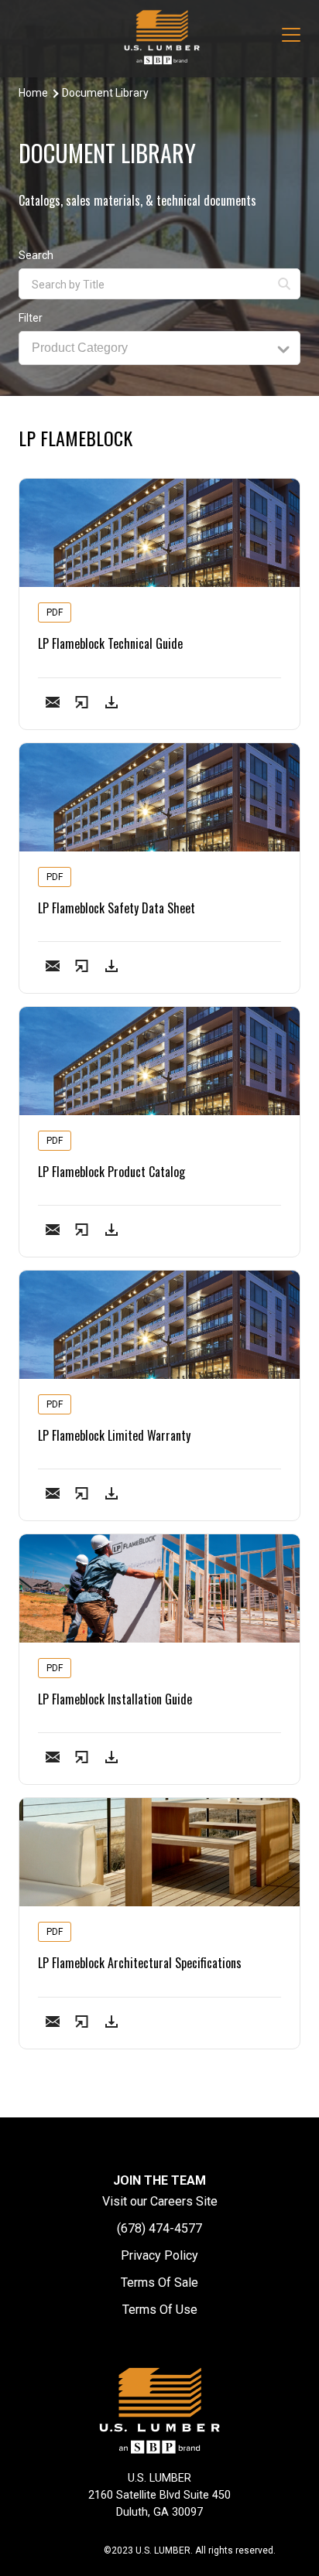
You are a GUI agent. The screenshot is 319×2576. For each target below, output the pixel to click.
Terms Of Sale (159, 2283)
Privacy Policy (159, 2255)
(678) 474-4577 (159, 2228)
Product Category (80, 348)
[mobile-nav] (291, 37)
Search (36, 255)
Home (33, 93)
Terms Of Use (160, 2310)
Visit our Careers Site (160, 2201)
